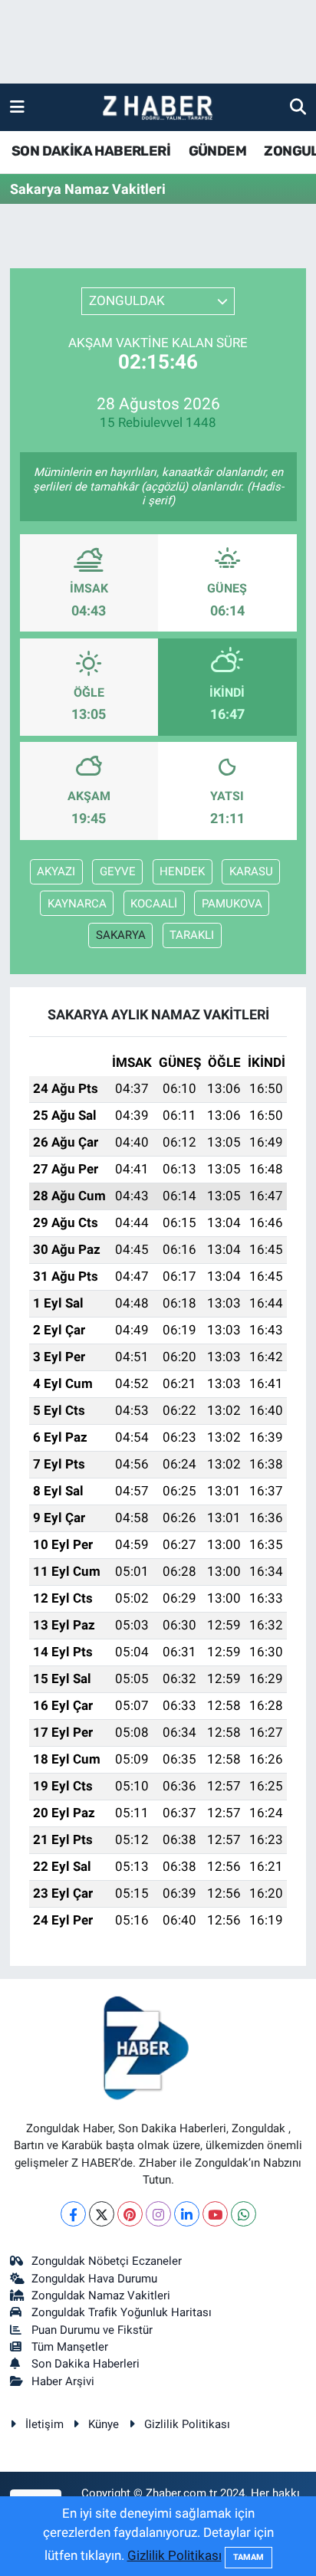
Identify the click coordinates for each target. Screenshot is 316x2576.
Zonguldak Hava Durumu (94, 2279)
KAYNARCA (77, 904)
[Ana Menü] (17, 107)
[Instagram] (158, 2214)
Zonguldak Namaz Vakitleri (101, 2295)
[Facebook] (73, 2214)
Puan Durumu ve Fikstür (92, 2330)
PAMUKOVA (232, 904)
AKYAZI (56, 871)
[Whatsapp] (244, 2214)
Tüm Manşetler (70, 2347)
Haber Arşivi (63, 2381)
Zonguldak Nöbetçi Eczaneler (107, 2261)
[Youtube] (215, 2214)
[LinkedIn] (187, 2214)
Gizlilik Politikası (187, 2424)
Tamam (249, 2557)
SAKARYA (121, 935)
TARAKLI (192, 935)
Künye (104, 2424)
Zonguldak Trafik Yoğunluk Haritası (122, 2312)
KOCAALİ (154, 904)
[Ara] (298, 107)
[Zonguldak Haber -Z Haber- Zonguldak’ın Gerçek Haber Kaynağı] (157, 108)
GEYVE (118, 871)
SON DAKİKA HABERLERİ (91, 151)
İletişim (44, 2424)
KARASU (251, 871)
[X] (102, 2214)
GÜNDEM (217, 151)
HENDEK (182, 871)
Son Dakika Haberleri (86, 2364)
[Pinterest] (130, 2214)
